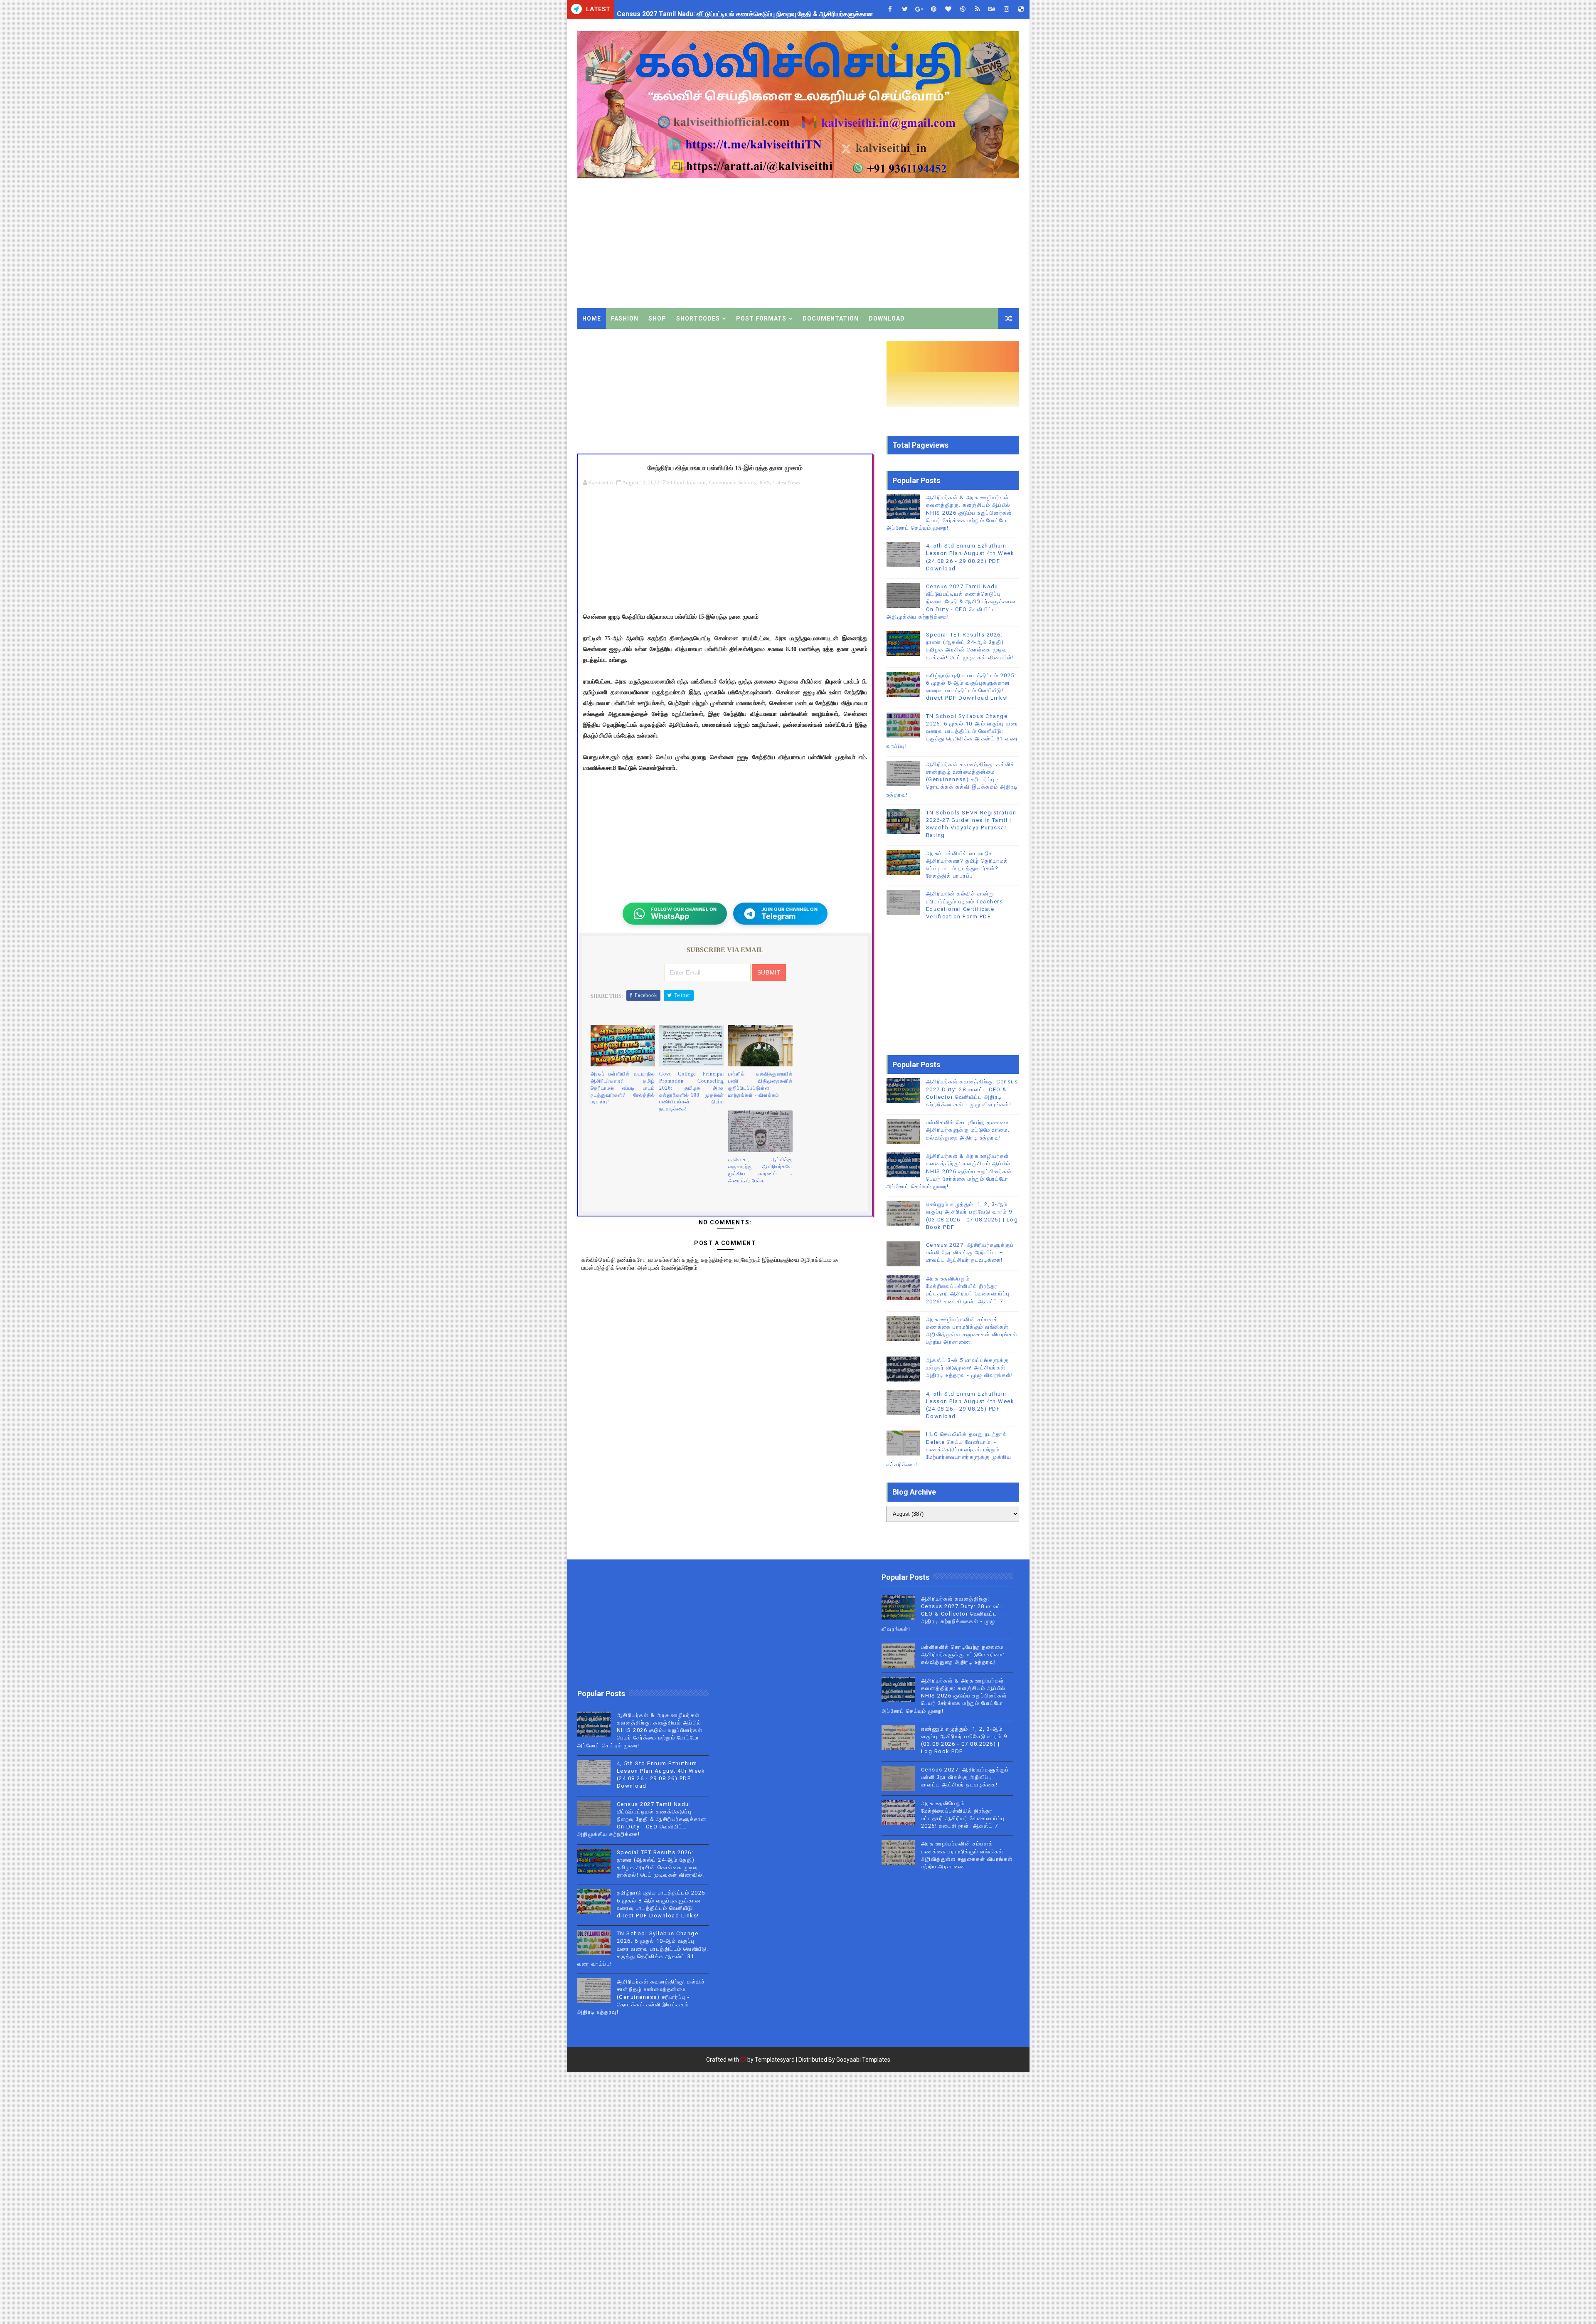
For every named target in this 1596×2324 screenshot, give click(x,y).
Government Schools (733, 482)
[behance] (992, 9)
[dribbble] (963, 9)
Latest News (787, 482)
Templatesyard (775, 2060)
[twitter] (905, 9)
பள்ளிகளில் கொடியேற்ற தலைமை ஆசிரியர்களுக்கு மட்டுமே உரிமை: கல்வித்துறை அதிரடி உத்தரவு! (968, 1130)
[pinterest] (934, 9)
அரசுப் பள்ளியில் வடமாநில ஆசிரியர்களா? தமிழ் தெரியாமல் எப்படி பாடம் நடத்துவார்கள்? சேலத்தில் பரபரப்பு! (623, 1088)
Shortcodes (698, 318)
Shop (657, 318)
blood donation (688, 482)
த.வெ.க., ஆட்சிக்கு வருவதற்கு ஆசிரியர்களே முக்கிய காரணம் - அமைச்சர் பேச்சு (761, 1170)
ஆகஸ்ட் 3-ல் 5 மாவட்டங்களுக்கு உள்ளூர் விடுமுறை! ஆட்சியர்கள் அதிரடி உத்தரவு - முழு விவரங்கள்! (970, 1368)
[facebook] (890, 9)
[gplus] (919, 9)
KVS (765, 482)
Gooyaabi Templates (863, 2060)
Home (592, 318)
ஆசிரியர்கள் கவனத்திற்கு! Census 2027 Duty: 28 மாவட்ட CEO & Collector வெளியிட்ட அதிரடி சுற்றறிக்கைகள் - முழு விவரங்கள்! (944, 1614)
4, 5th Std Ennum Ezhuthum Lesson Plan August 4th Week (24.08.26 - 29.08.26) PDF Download (762, 9)
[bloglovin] (948, 9)
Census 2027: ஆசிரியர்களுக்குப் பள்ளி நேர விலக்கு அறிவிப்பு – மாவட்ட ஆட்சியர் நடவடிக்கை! (970, 1252)
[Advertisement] (867, 237)
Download (887, 318)
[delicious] (1021, 9)
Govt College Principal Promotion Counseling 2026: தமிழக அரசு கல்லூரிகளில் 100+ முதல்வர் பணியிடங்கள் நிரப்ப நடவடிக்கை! (692, 1091)
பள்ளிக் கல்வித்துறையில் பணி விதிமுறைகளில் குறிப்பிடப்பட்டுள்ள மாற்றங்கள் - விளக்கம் (761, 1084)
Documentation (831, 318)
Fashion (625, 318)
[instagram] (1007, 9)
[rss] (978, 9)
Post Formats (761, 318)
